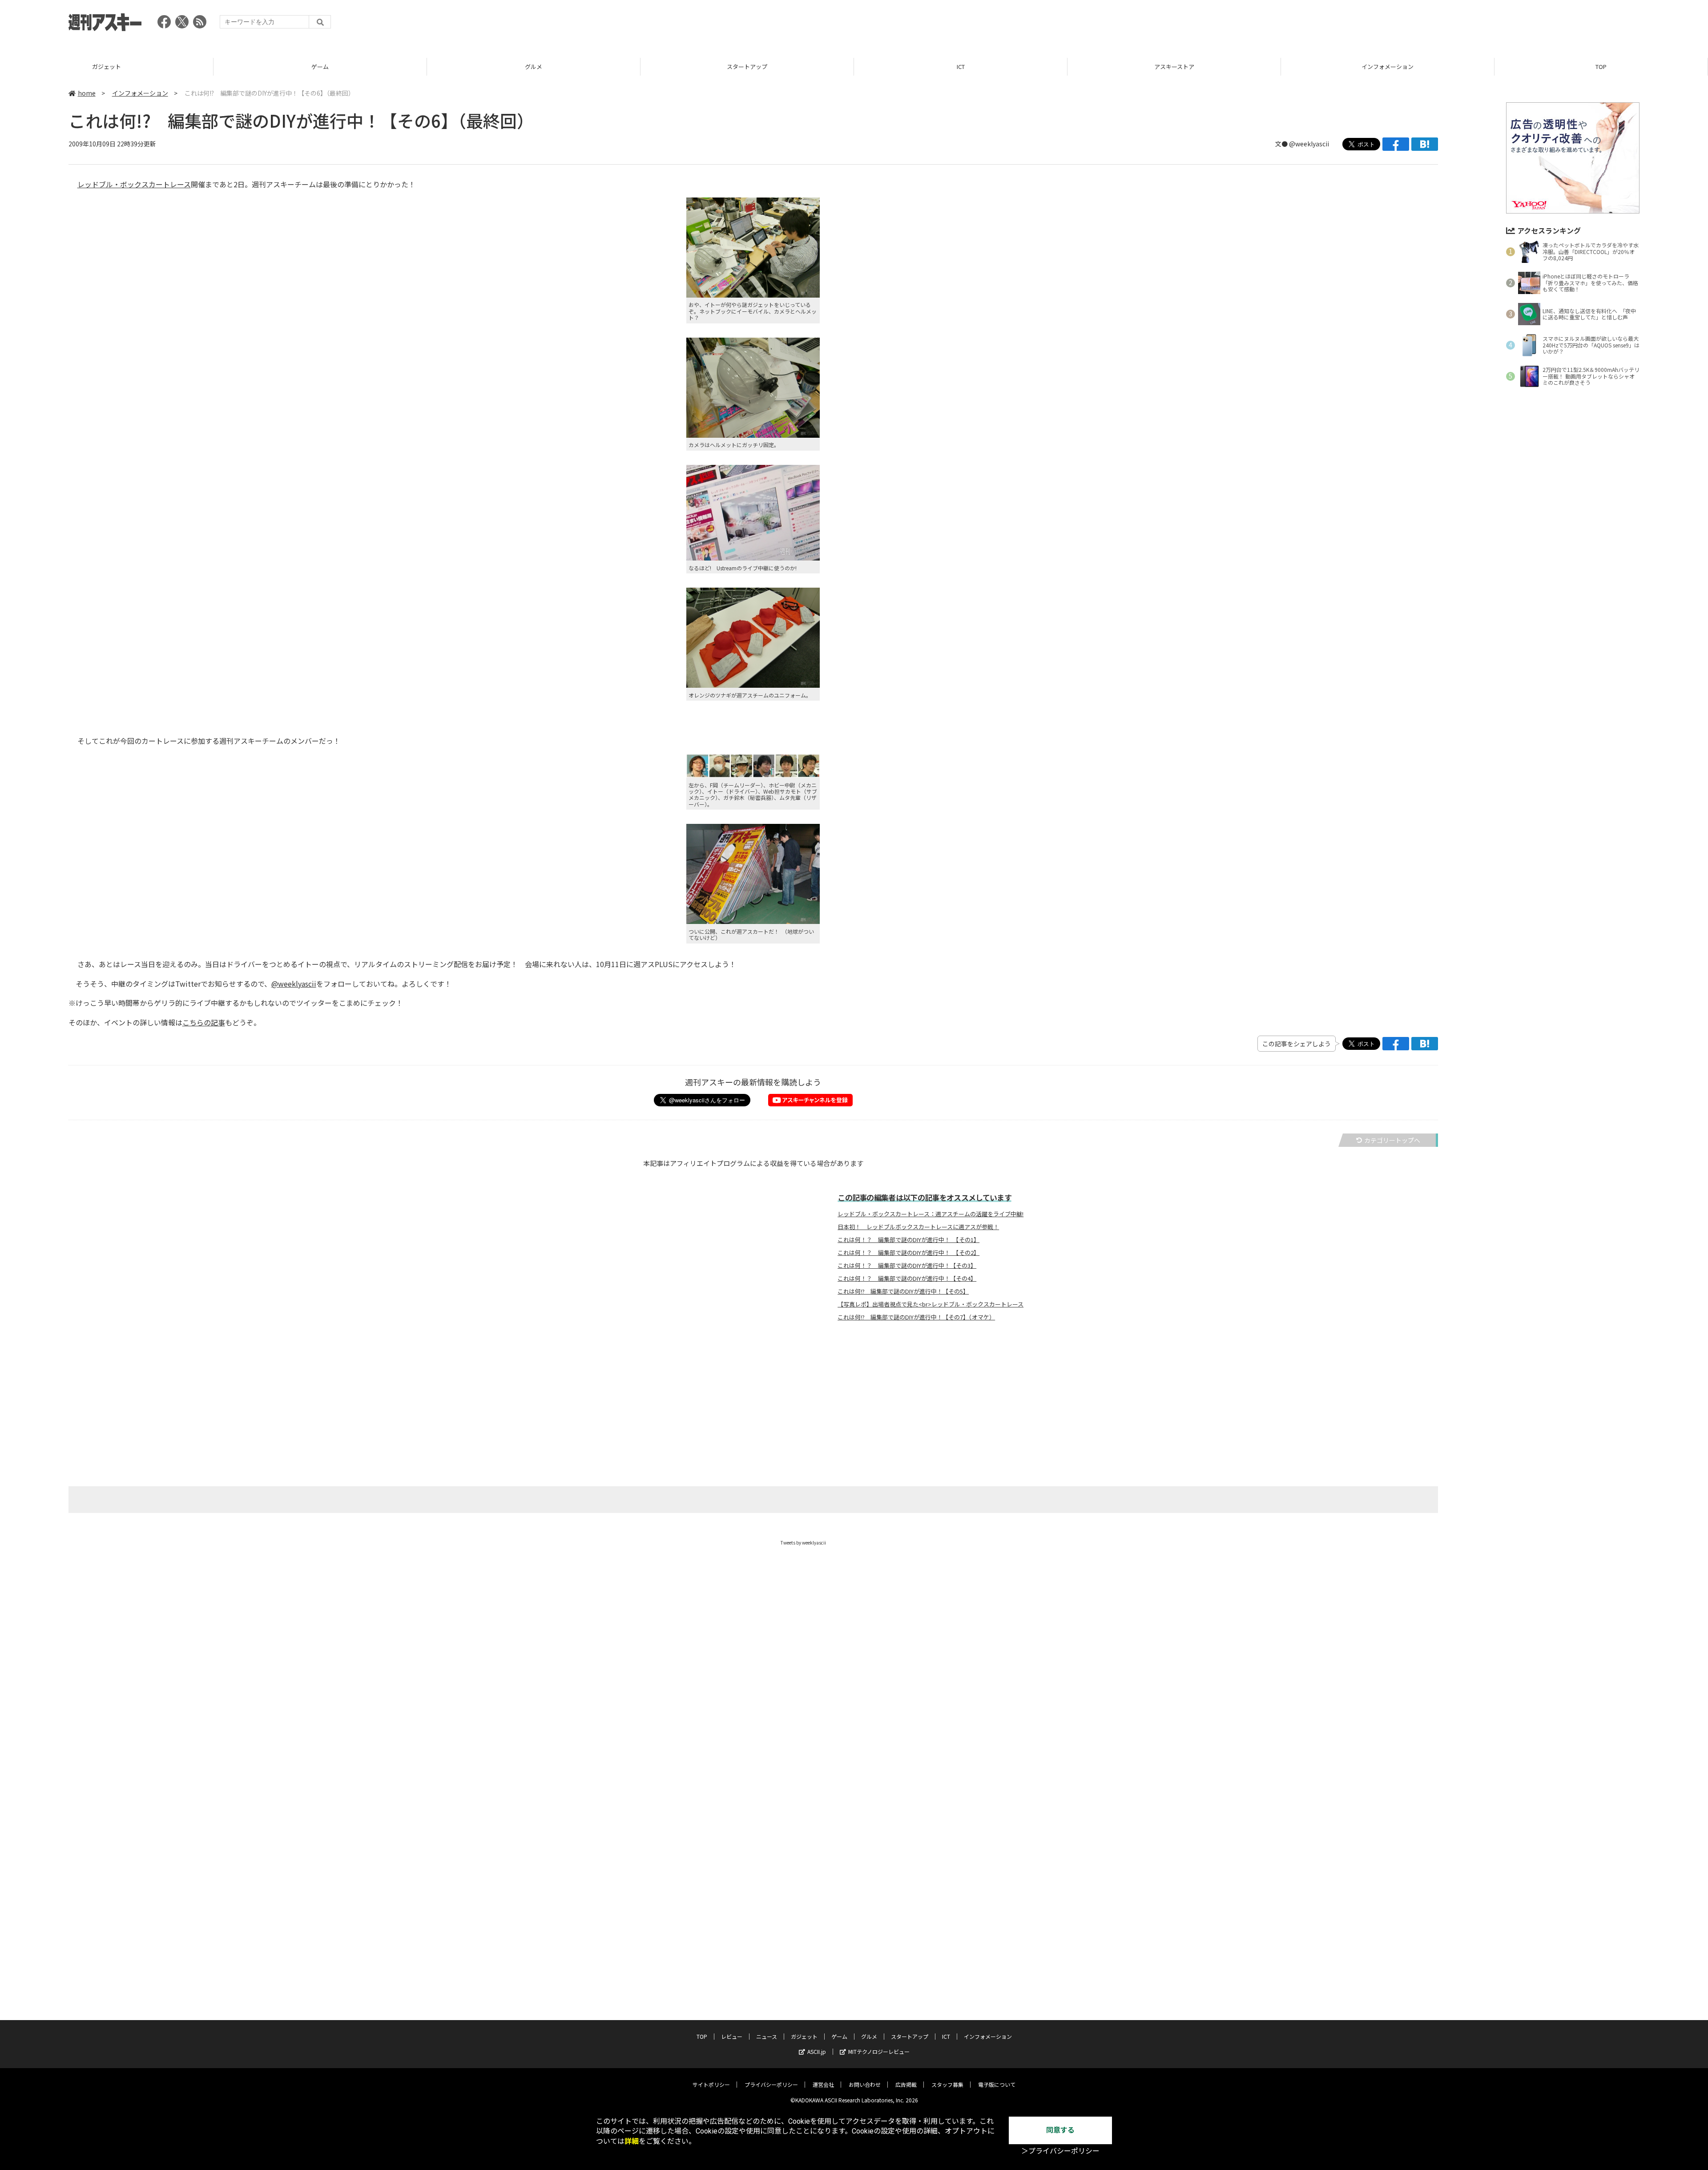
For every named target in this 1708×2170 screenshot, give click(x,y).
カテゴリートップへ (1392, 1140)
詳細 (632, 2141)
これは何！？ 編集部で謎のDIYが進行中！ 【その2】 (908, 1253)
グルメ (320, 67)
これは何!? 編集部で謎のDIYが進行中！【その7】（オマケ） (916, 1317)
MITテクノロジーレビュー (879, 2051)
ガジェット (804, 2036)
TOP (1388, 67)
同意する (1060, 2130)
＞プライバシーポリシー (1060, 2151)
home (87, 93)
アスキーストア (961, 67)
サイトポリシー (711, 2084)
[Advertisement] (1478, 24)
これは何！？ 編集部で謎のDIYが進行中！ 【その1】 (908, 1240)
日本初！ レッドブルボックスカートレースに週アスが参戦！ (918, 1227)
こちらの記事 (204, 1022)
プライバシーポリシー (771, 2084)
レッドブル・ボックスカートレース (134, 184)
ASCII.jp (817, 2051)
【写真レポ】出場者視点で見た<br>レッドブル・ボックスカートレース (931, 1304)
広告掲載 (906, 2084)
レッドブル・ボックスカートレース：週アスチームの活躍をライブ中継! (931, 1214)
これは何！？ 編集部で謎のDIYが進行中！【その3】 (907, 1266)
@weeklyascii (1309, 144)
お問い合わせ (865, 2084)
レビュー (1601, 67)
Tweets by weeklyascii (803, 1543)
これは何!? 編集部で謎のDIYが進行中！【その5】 (903, 1291)
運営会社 (823, 2084)
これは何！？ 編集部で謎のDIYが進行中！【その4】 (907, 1279)
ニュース (767, 2036)
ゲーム (107, 67)
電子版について (997, 2084)
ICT (747, 67)
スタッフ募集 (947, 2084)
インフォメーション (1174, 67)
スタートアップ (534, 67)
